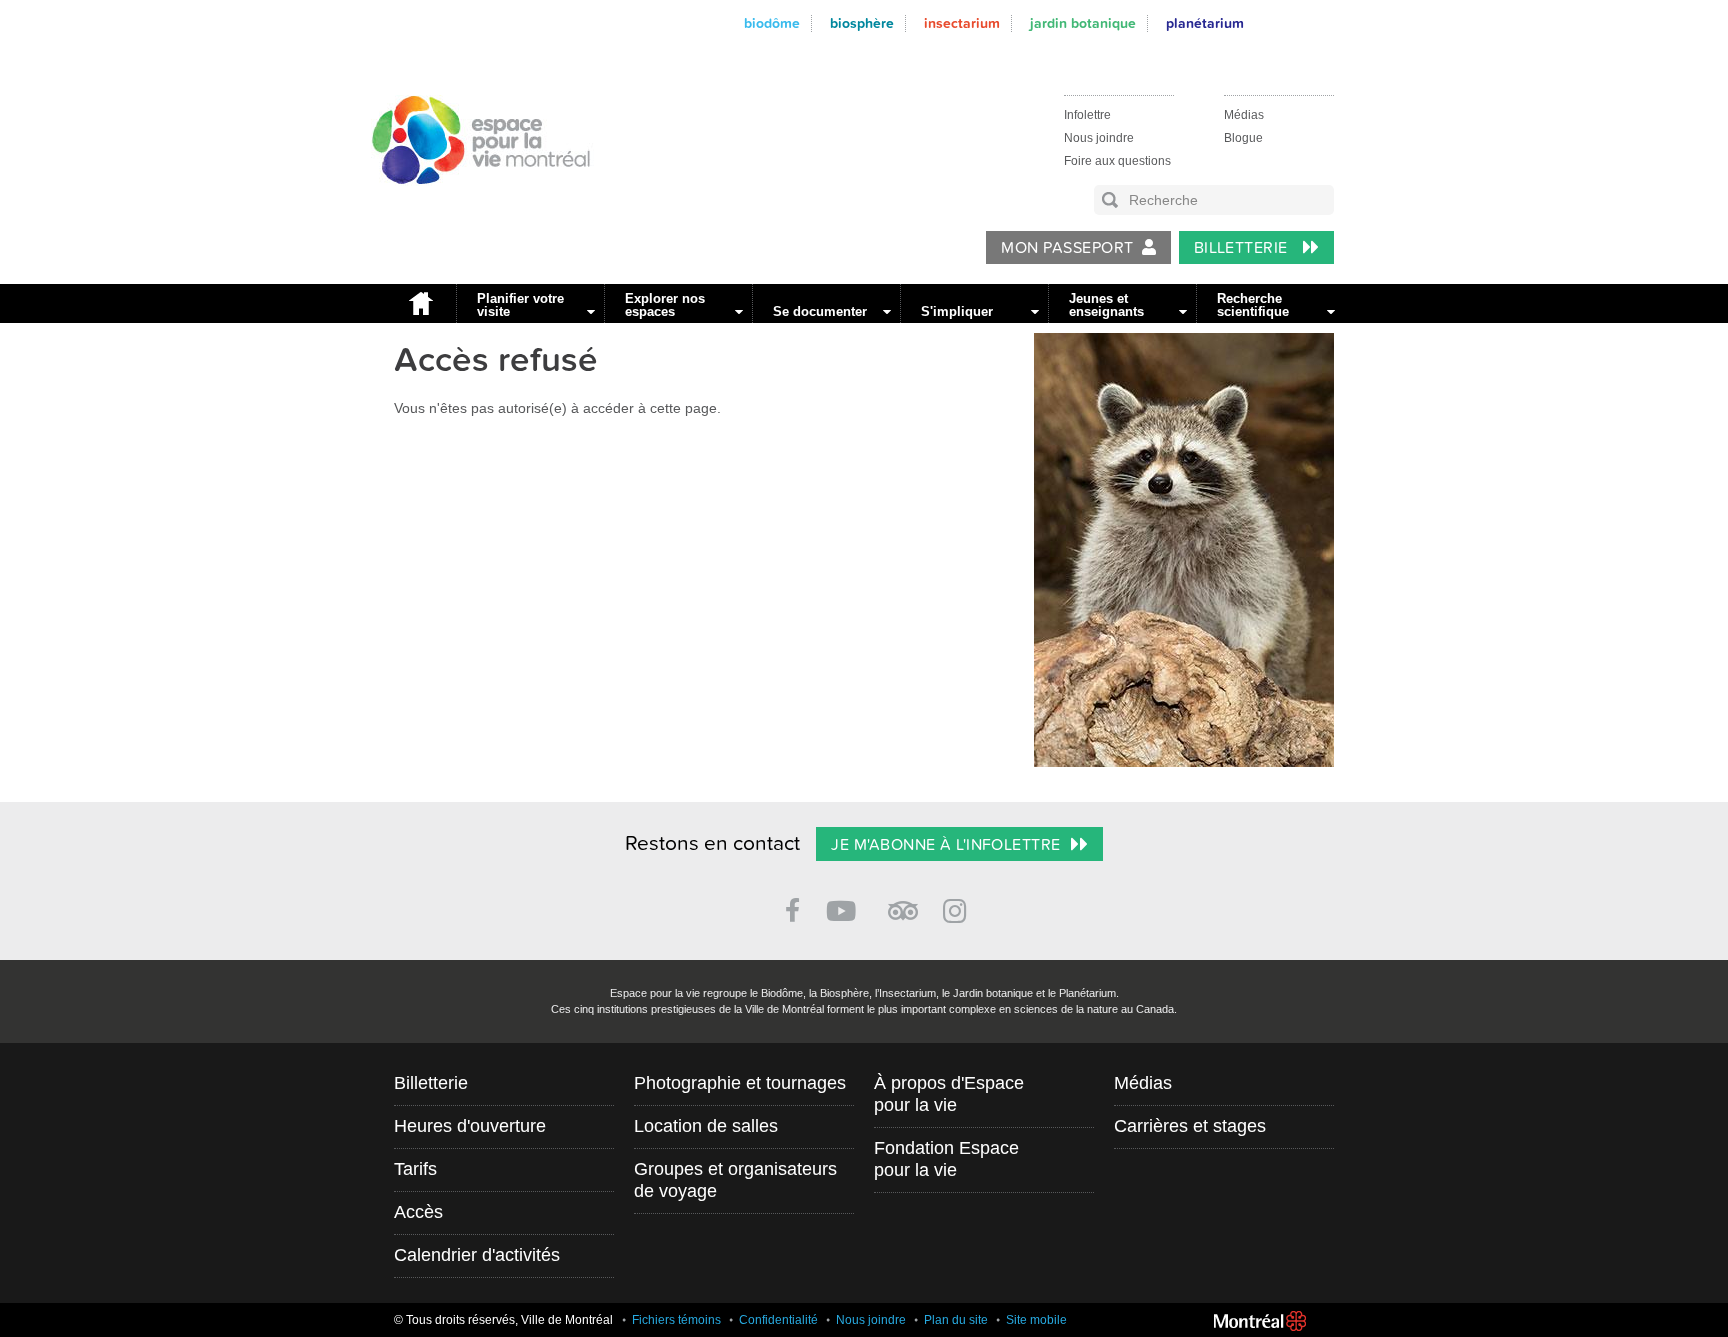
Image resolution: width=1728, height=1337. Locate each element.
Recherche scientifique (1253, 305)
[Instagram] (958, 907)
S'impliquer (957, 311)
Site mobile (1036, 1320)
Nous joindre (1099, 138)
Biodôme (772, 23)
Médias (1244, 115)
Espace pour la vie (470, 203)
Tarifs (415, 1169)
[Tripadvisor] (903, 902)
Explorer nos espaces (665, 305)
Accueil (420, 303)
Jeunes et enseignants (1106, 305)
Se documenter (820, 311)
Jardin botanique (1083, 23)
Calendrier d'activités (477, 1255)
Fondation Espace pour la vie (946, 1159)
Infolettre (1087, 115)
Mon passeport (1067, 248)
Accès (418, 1212)
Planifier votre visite (520, 305)
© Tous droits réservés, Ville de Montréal (503, 1320)
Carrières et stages (1190, 1126)
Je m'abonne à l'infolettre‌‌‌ (945, 845)
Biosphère (862, 23)
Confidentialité (778, 1320)
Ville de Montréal (1260, 1321)
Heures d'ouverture (470, 1126)
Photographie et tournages (740, 1083)
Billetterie (1243, 248)
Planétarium (1205, 23)
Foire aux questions (1117, 161)
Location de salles (706, 1126)
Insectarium (962, 23)
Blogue (1243, 138)
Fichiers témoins (676, 1320)
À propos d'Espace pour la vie (949, 1094)
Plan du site (956, 1320)
